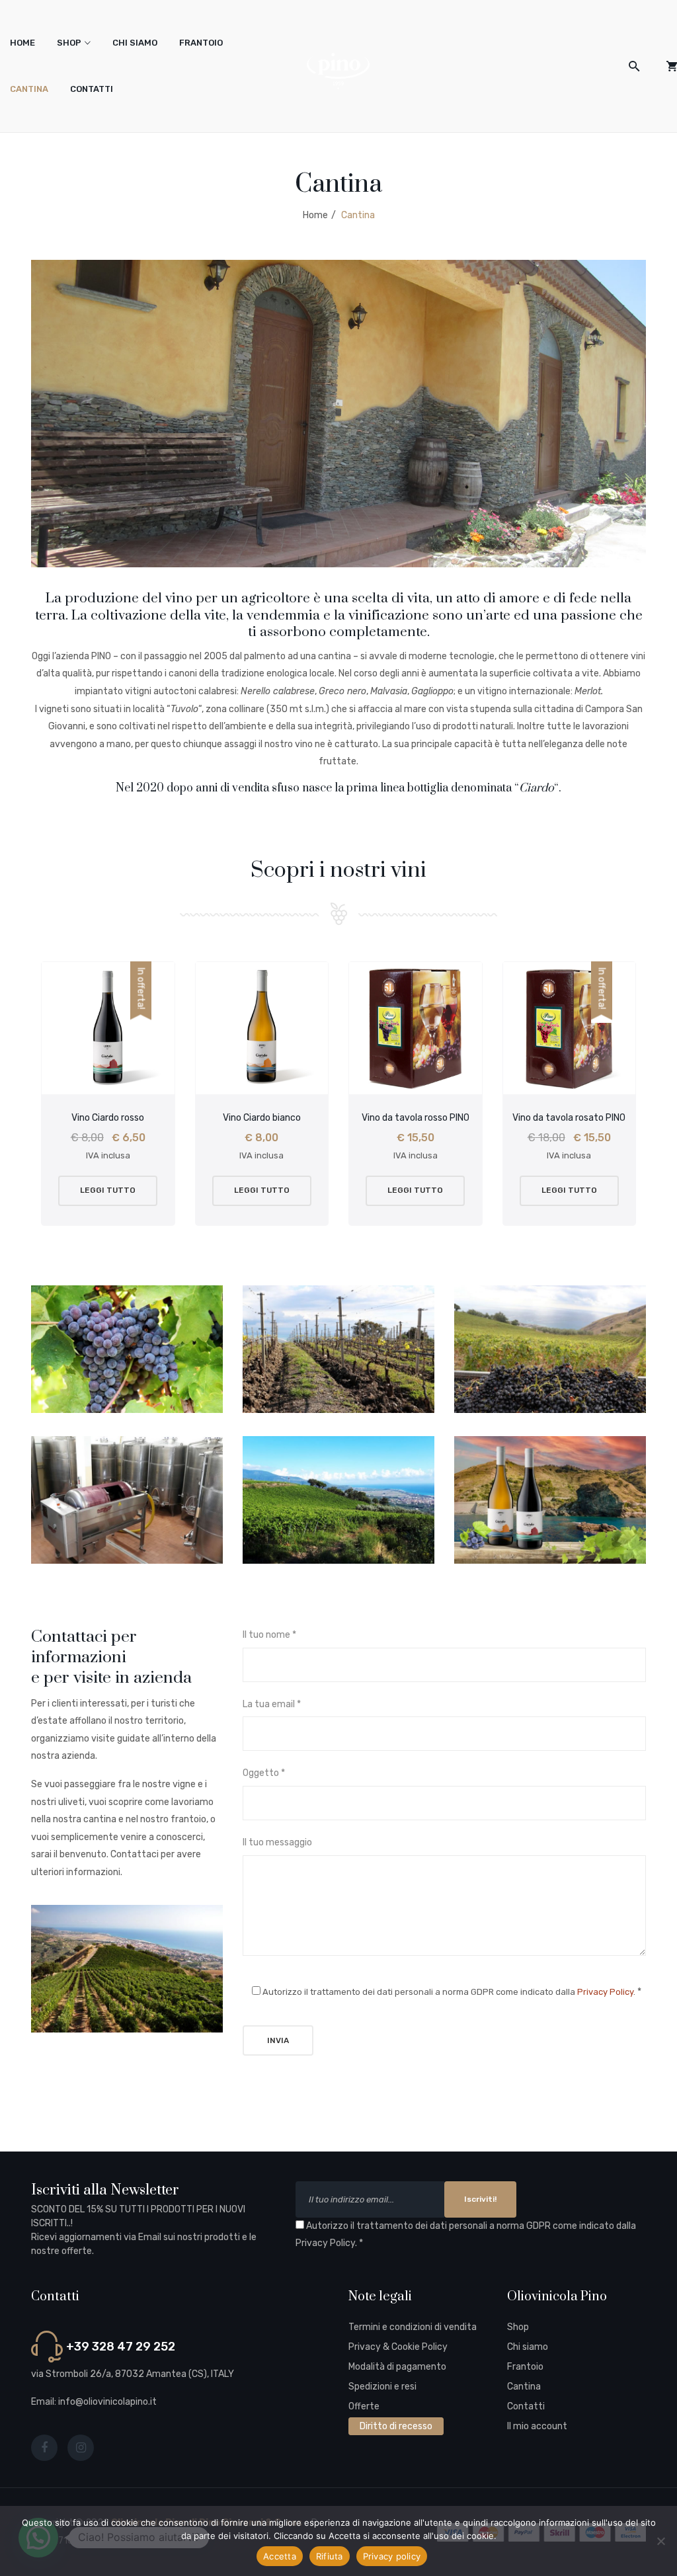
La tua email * (272, 1704)
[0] (672, 66)
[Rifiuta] (660, 2541)
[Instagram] (81, 2448)
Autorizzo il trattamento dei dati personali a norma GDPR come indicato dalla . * (466, 2235)
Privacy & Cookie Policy (398, 2347)
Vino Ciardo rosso (108, 1118)
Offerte (364, 2406)
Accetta (280, 2556)
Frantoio (201, 43)
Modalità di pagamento (397, 2367)
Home (22, 43)
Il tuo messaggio (277, 1842)
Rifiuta (330, 2556)
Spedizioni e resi (382, 2387)
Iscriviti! (480, 2199)
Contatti (92, 89)
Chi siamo (135, 43)
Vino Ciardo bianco (262, 1118)
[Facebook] (44, 2448)
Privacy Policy (605, 1992)
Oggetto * (264, 1773)
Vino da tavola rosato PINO (569, 1118)
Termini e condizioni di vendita (413, 2327)
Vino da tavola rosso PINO (416, 1118)
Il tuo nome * (269, 1635)
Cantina (29, 89)
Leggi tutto (108, 1190)
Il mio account (537, 2426)
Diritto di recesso (396, 2426)
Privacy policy (392, 2556)
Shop (69, 43)
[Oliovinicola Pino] (338, 70)
